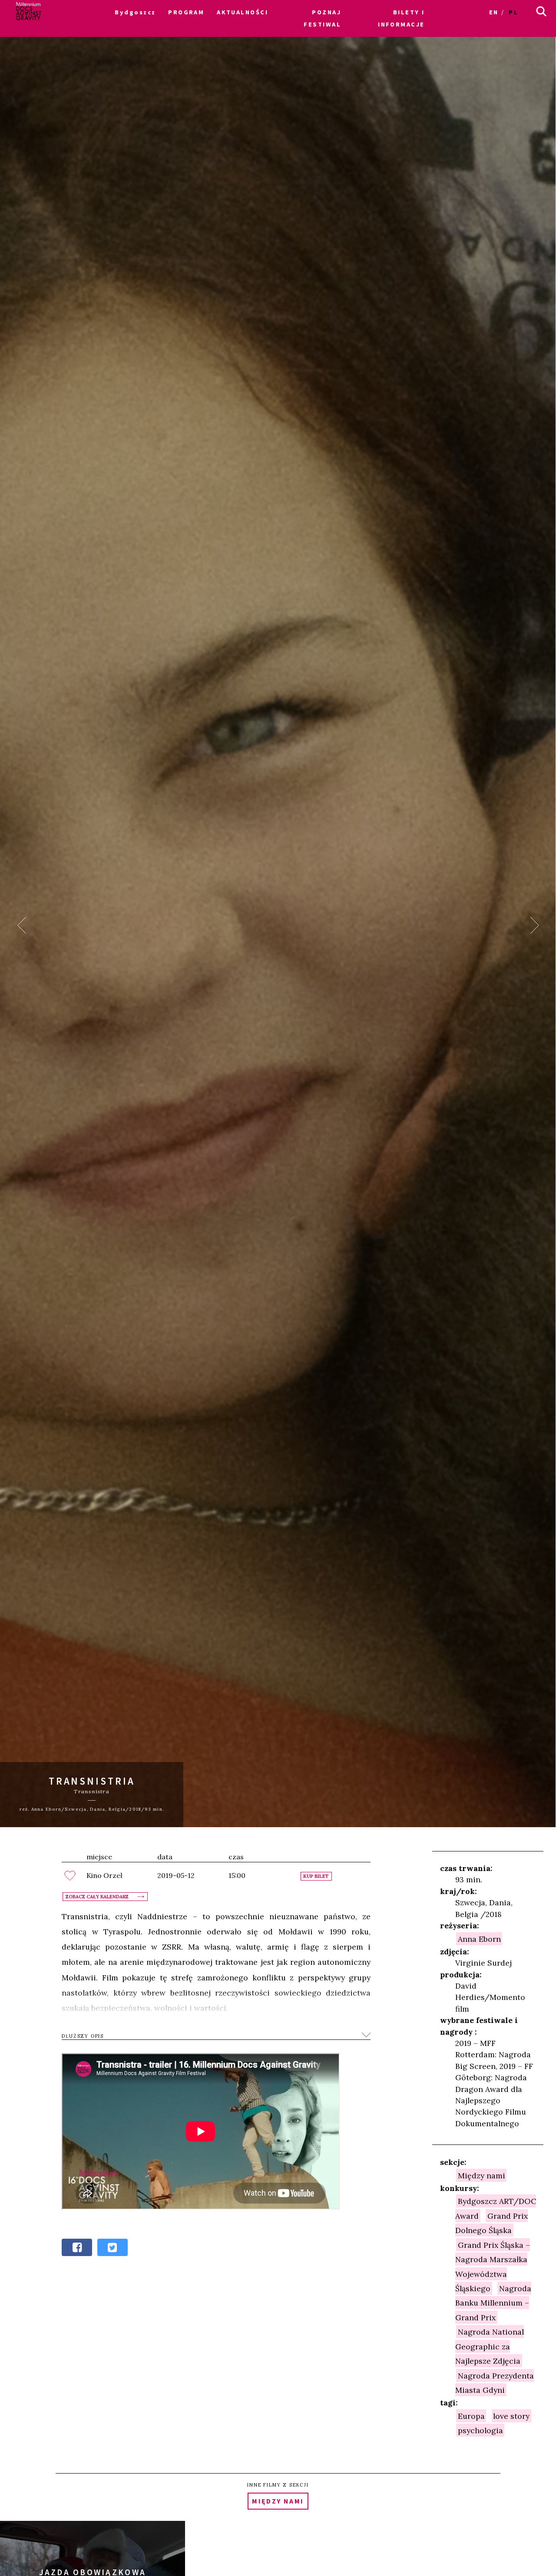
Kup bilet (316, 1876)
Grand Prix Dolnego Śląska (491, 2223)
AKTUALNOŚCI (242, 12)
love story (511, 2416)
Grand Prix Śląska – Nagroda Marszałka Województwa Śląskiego (493, 2266)
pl (513, 12)
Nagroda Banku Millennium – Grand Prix (493, 2303)
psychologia (480, 2430)
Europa (471, 2416)
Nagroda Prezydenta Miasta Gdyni (495, 2382)
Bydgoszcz (135, 12)
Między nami (482, 2175)
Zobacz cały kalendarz (97, 1897)
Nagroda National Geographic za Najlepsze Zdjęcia (490, 2346)
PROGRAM (186, 12)
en (494, 12)
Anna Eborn (479, 1939)
